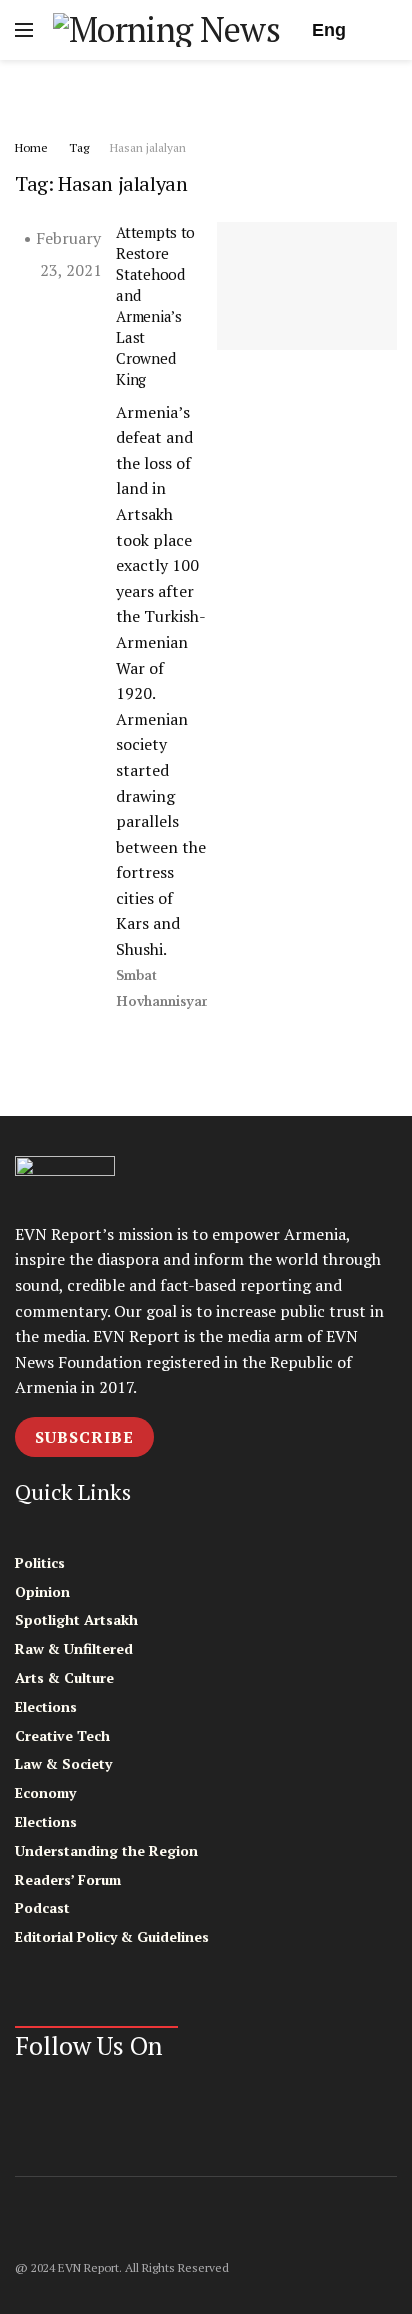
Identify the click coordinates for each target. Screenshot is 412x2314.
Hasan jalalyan (148, 147)
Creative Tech (62, 1735)
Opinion (42, 1591)
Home (31, 147)
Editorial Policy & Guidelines (112, 1936)
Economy (45, 1792)
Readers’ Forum (68, 1879)
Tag (79, 147)
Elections (46, 1706)
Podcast (42, 1907)
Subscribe (84, 1437)
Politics (40, 1562)
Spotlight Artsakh (76, 1619)
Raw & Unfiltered (74, 1648)
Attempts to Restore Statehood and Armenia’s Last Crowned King (155, 305)
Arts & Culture (64, 1677)
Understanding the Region (106, 1850)
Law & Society (63, 1763)
